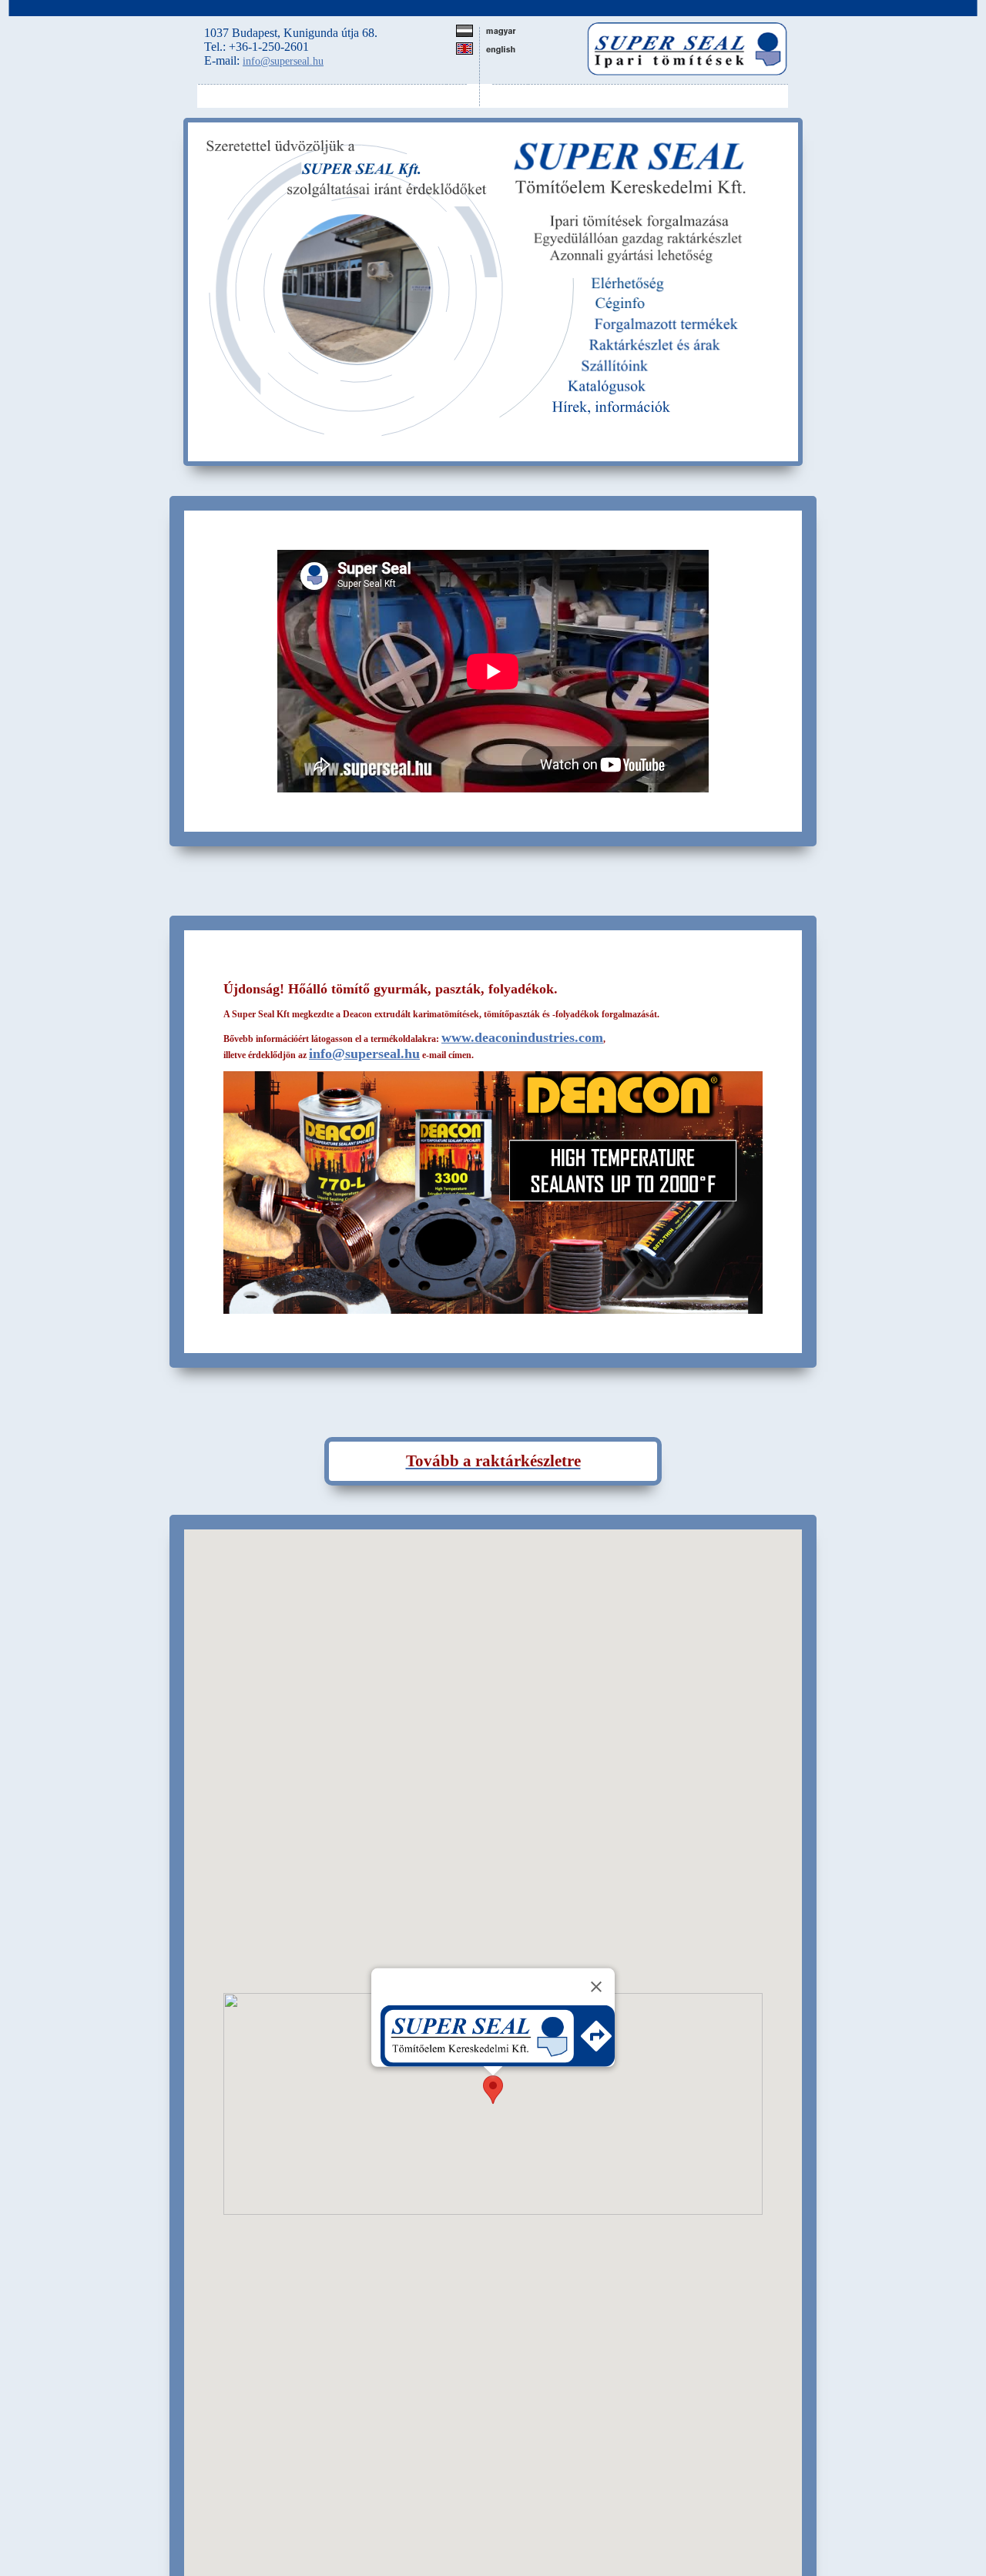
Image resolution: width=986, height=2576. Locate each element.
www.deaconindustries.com (522, 1037)
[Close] (596, 1987)
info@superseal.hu (283, 61)
